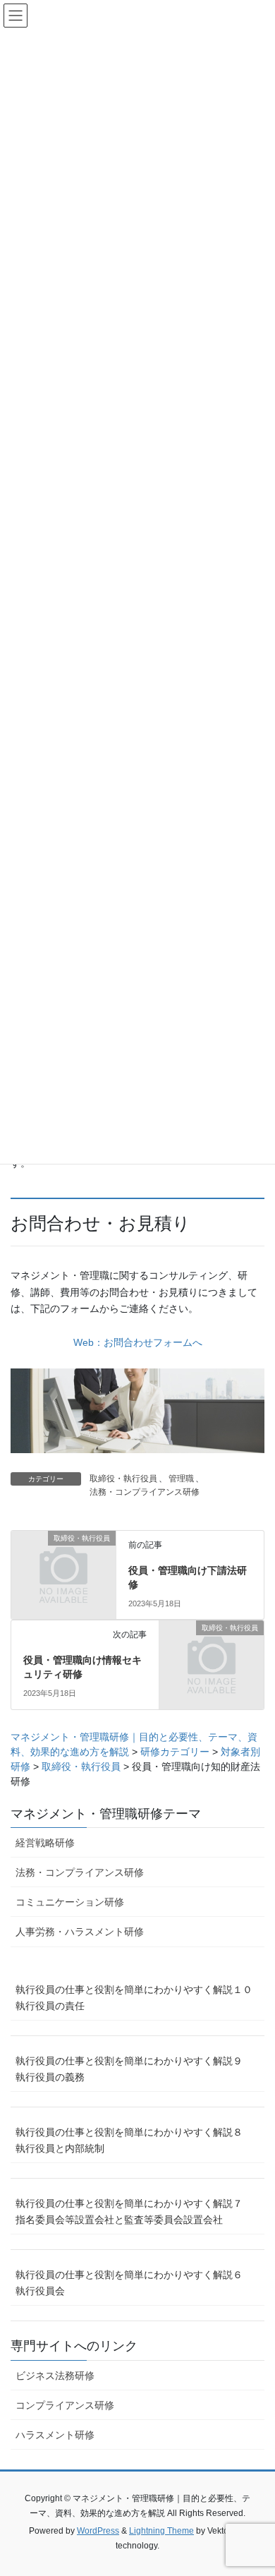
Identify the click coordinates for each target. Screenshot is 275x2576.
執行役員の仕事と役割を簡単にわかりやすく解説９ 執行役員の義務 (134, 2069)
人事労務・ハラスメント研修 (80, 1932)
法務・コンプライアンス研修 (145, 1492)
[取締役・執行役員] (63, 1563)
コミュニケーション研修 (70, 1902)
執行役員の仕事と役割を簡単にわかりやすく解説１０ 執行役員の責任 (139, 1998)
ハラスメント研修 (55, 2435)
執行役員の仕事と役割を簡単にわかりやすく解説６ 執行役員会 (134, 2283)
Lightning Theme (161, 2531)
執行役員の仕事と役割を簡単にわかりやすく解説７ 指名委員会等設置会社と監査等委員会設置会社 (134, 2211)
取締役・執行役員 (123, 1479)
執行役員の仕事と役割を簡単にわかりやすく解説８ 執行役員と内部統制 (134, 2140)
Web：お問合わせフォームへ (138, 1342)
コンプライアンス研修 (65, 2405)
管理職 (181, 1479)
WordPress (98, 2531)
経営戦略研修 (45, 1843)
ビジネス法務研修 (55, 2376)
